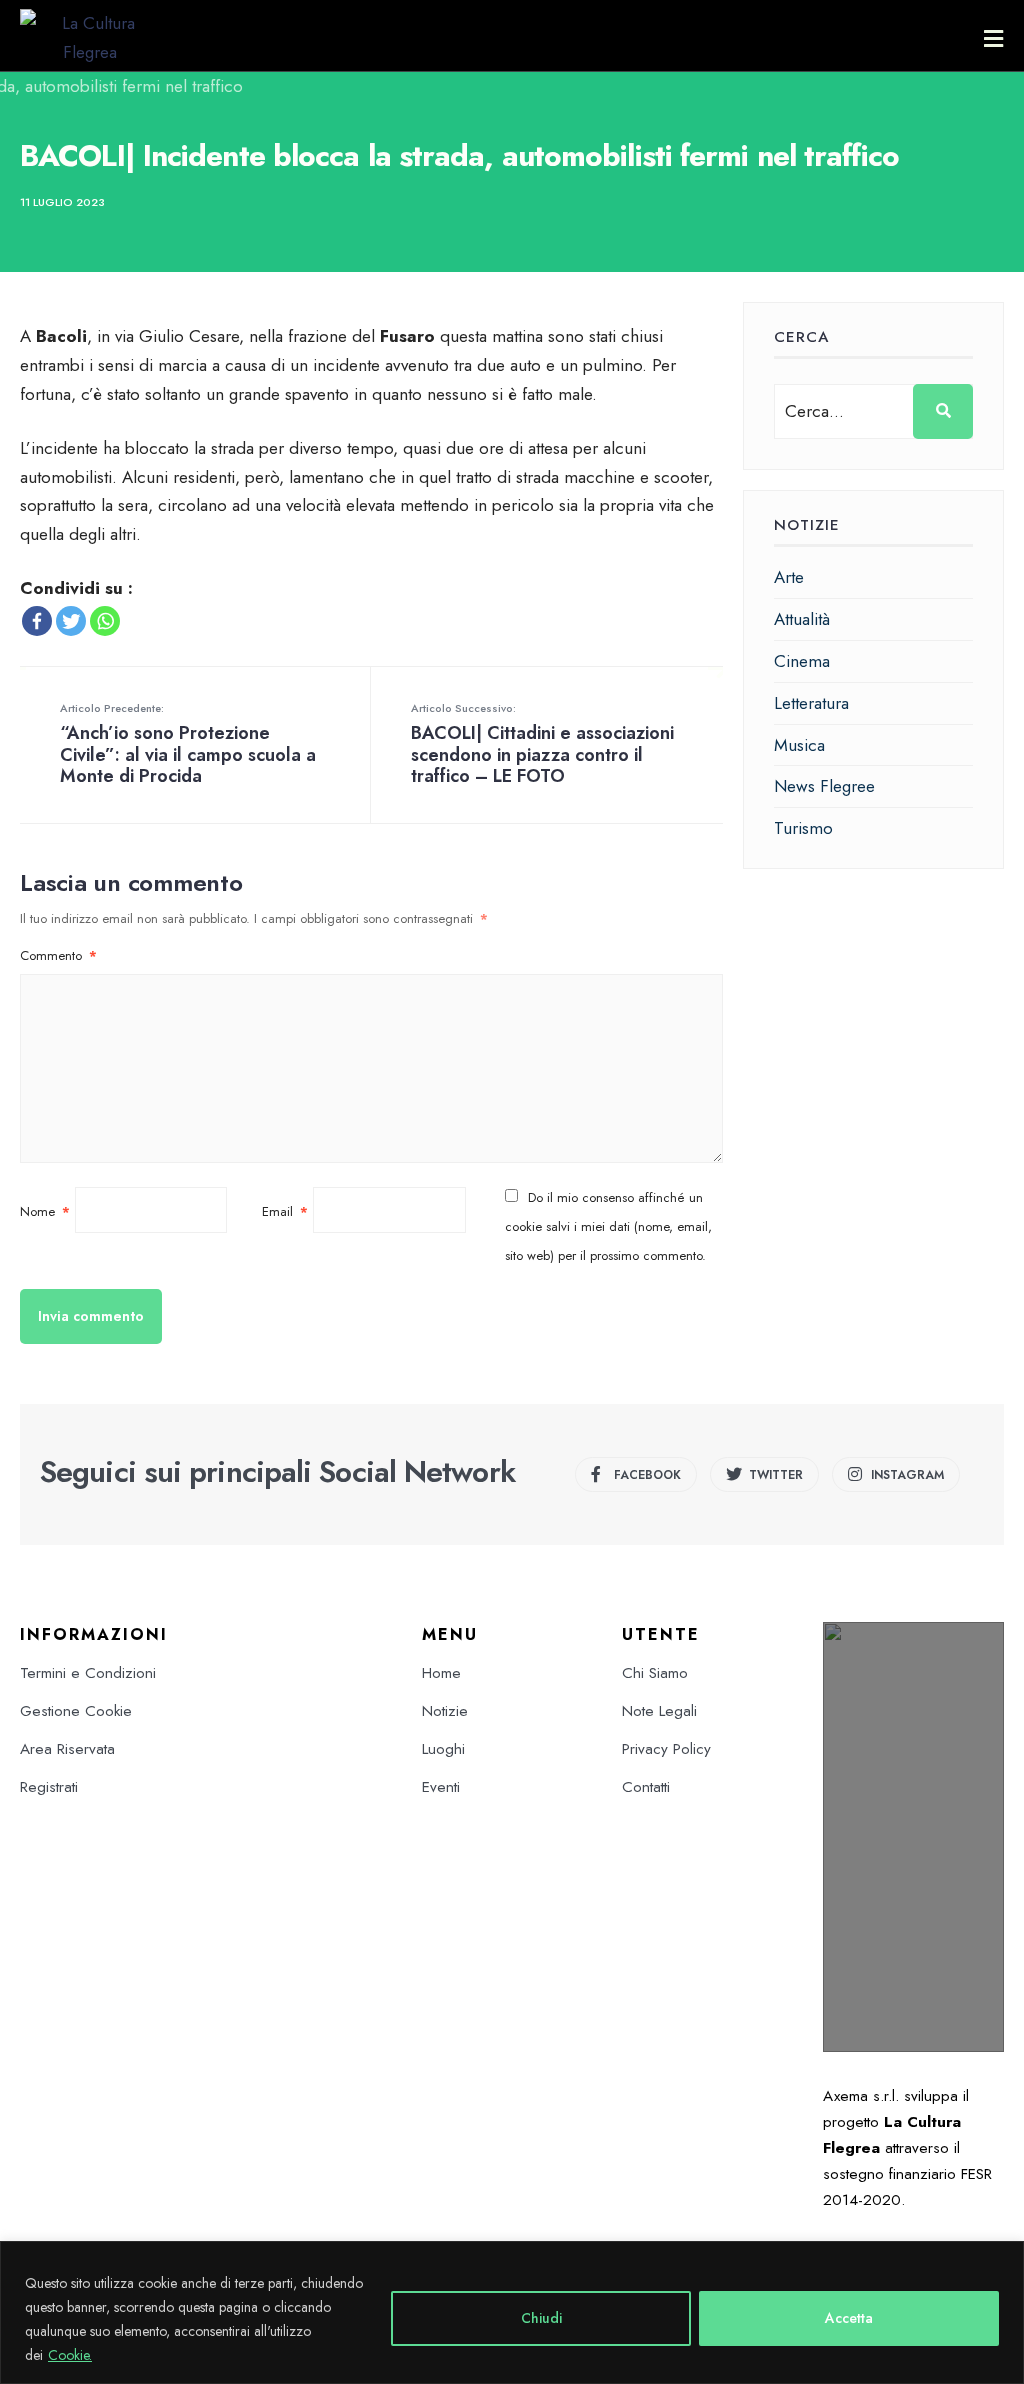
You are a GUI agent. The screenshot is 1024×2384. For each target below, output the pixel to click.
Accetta (849, 2318)
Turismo (803, 828)
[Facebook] (37, 621)
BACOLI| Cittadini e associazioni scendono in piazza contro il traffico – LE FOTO (542, 744)
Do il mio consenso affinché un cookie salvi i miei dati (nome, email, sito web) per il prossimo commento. (608, 1226)
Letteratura (811, 703)
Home (441, 1673)
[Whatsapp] (105, 621)
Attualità (802, 619)
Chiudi (541, 2318)
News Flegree (824, 786)
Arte (789, 577)
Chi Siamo (655, 1673)
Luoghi (443, 1749)
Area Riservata (67, 1749)
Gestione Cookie (76, 1711)
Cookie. (70, 2355)
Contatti (646, 1787)
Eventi (441, 1787)
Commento (58, 955)
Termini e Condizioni (88, 1673)
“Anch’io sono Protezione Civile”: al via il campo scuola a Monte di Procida (188, 744)
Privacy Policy (666, 1749)
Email (285, 1211)
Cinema (802, 661)
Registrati (49, 1787)
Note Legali (659, 1711)
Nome (45, 1211)
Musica (799, 745)
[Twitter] (71, 621)
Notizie (445, 1711)
